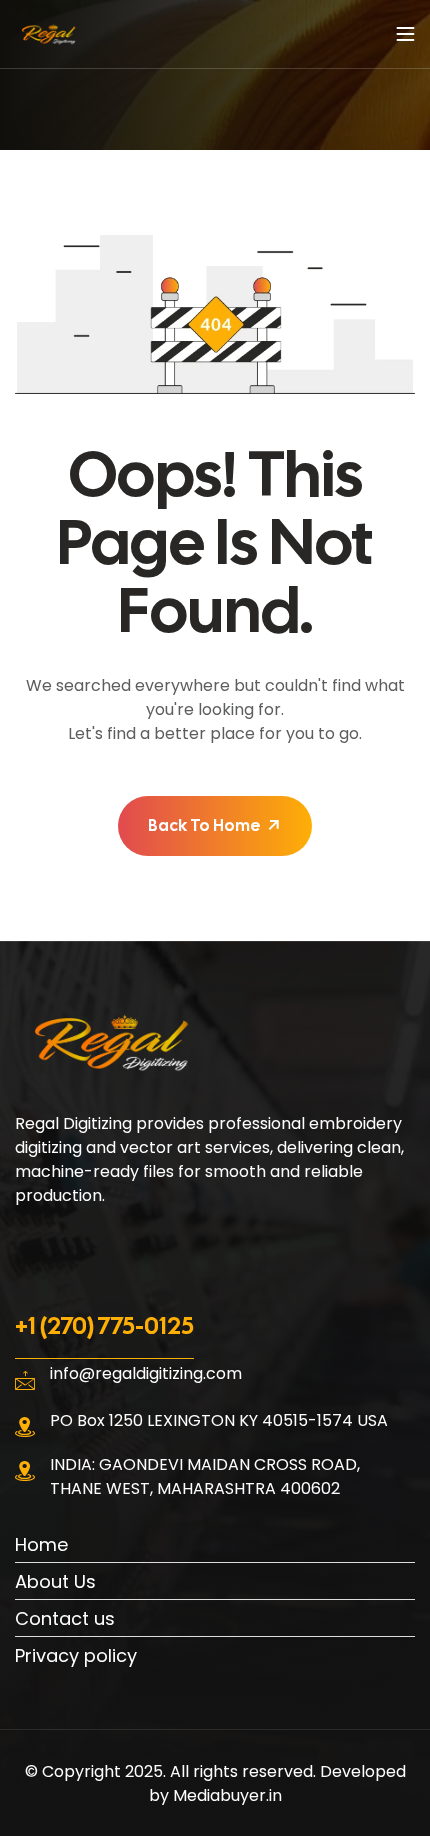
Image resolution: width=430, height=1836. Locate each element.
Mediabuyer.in (227, 1795)
